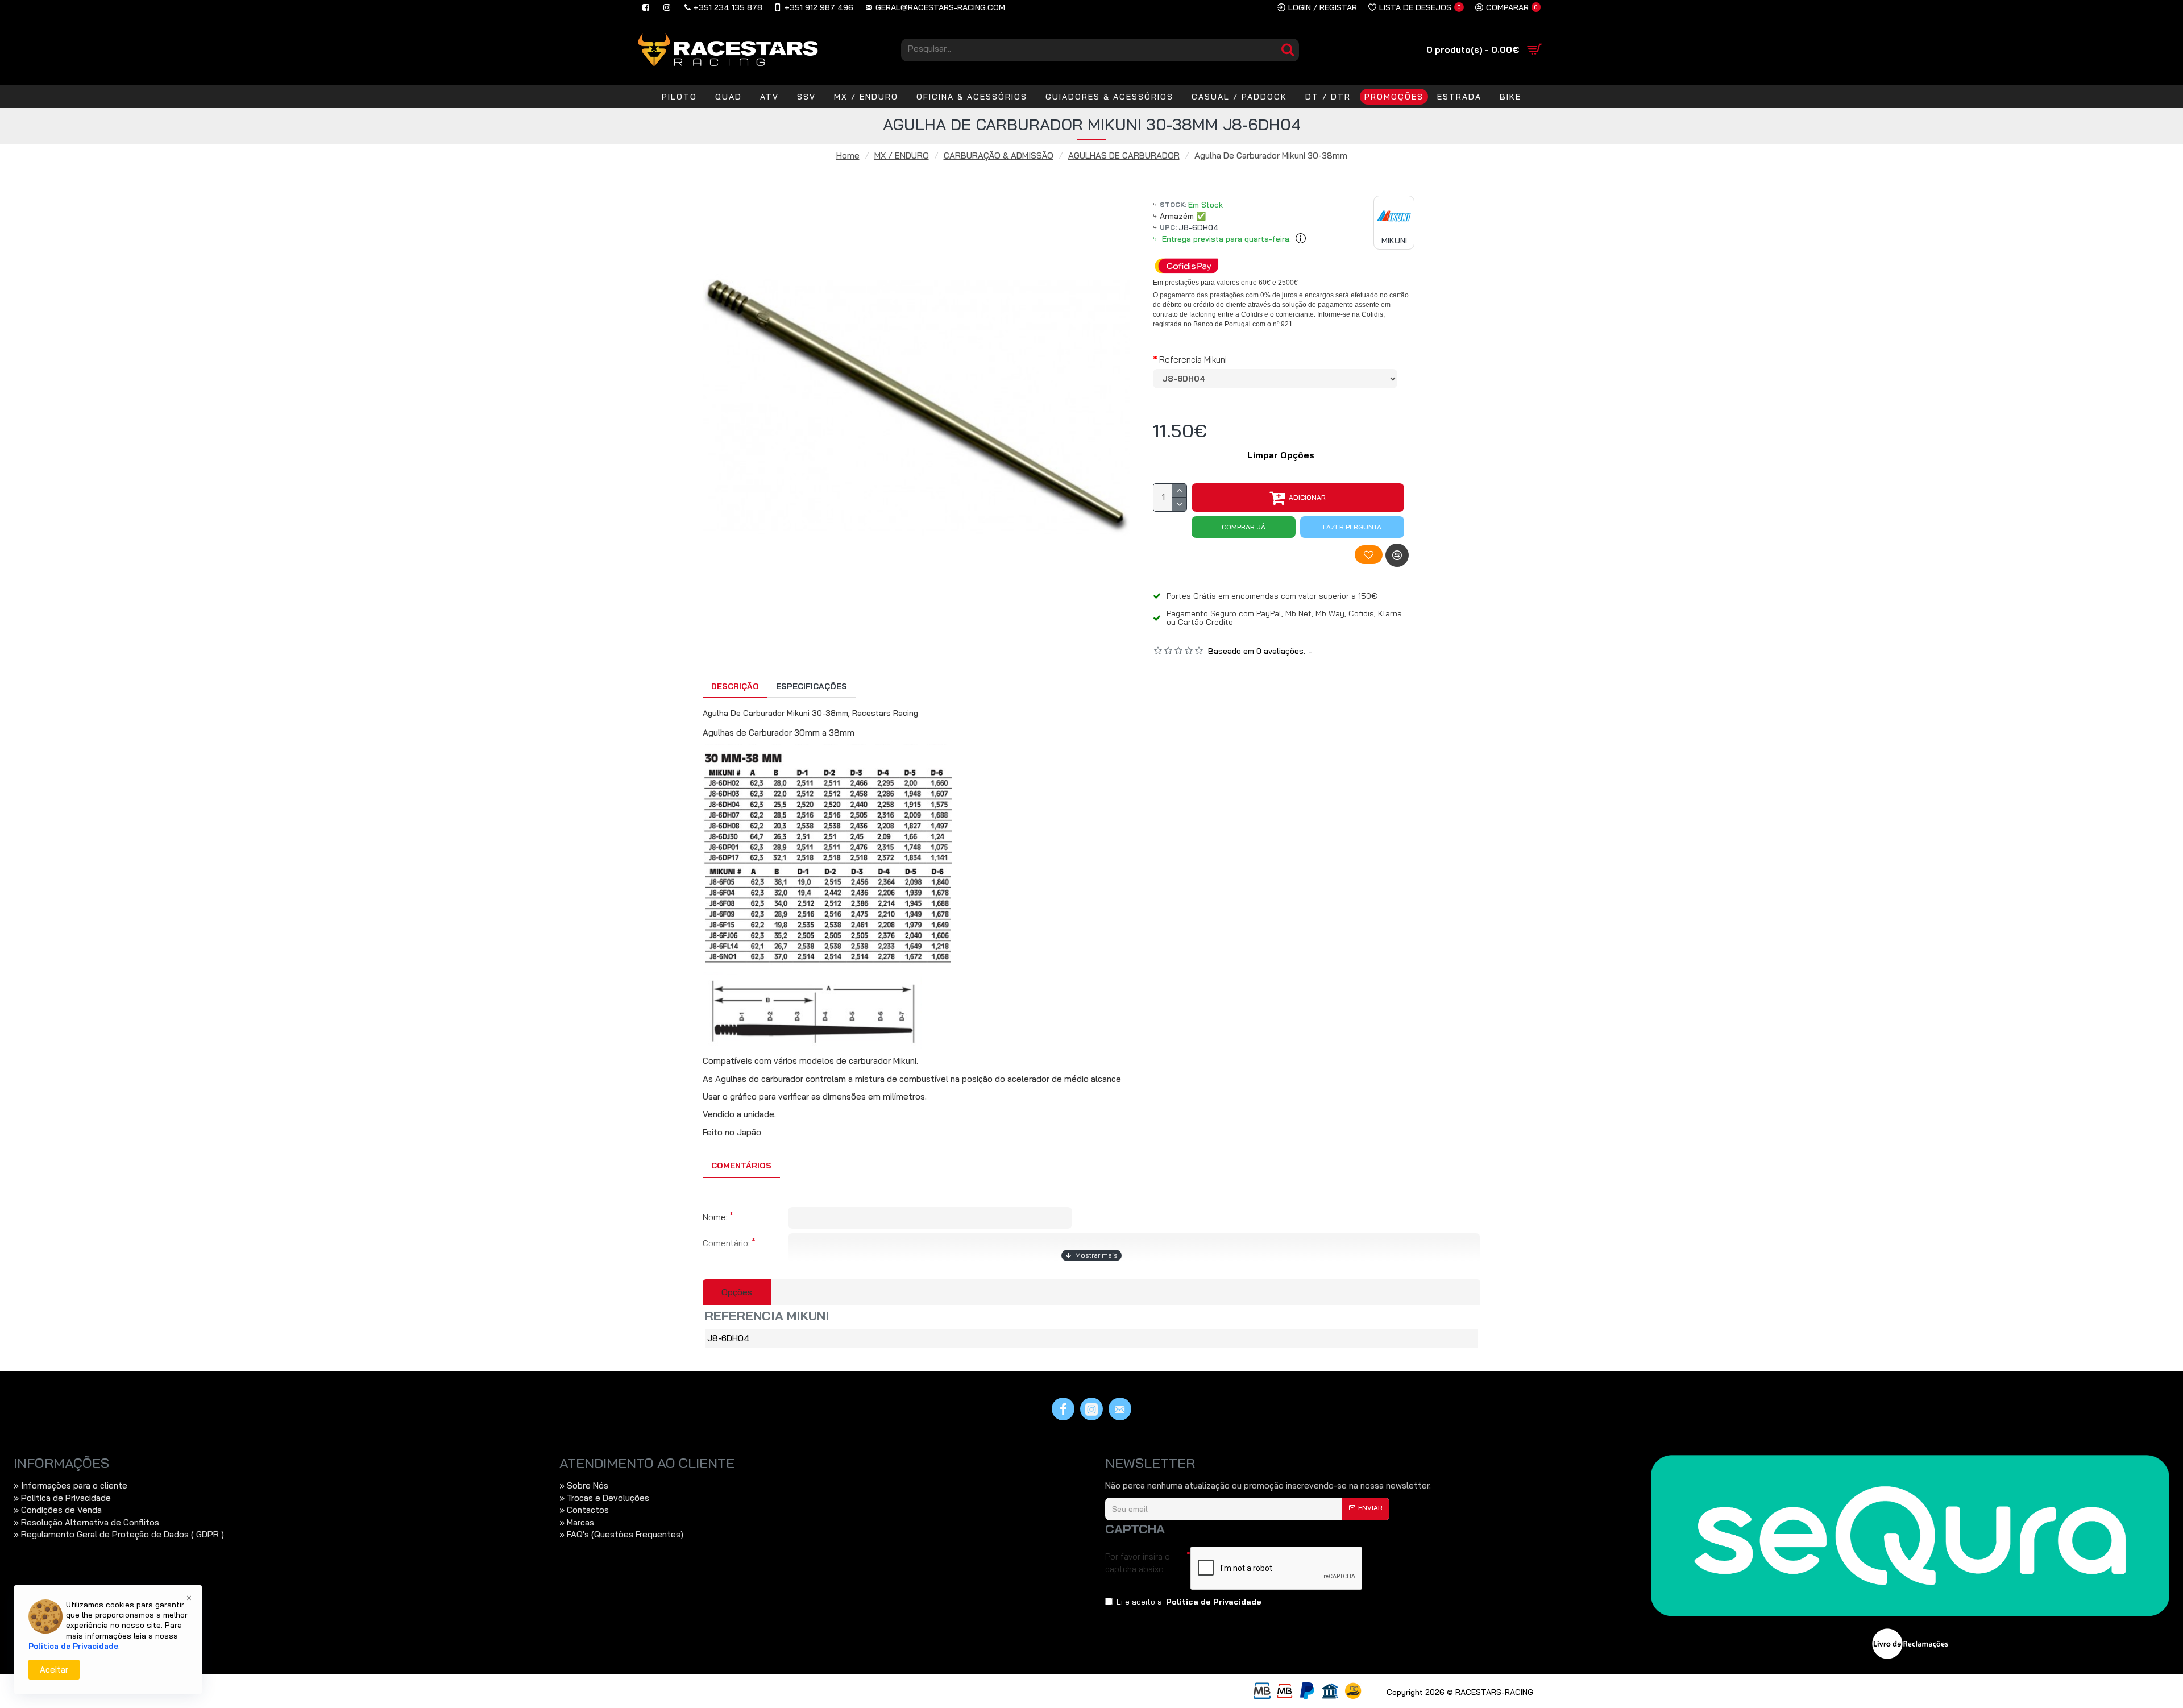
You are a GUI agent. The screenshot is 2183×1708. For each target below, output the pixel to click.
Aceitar (54, 1670)
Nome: (715, 1217)
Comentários (741, 1166)
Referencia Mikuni (1193, 360)
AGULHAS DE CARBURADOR (1124, 156)
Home (848, 156)
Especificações (812, 686)
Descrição (735, 686)
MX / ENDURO (902, 156)
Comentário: (726, 1243)
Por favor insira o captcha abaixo (1138, 1562)
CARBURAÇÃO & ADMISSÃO (999, 156)
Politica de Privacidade (73, 1646)
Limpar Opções (1281, 455)
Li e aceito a (1189, 1602)
